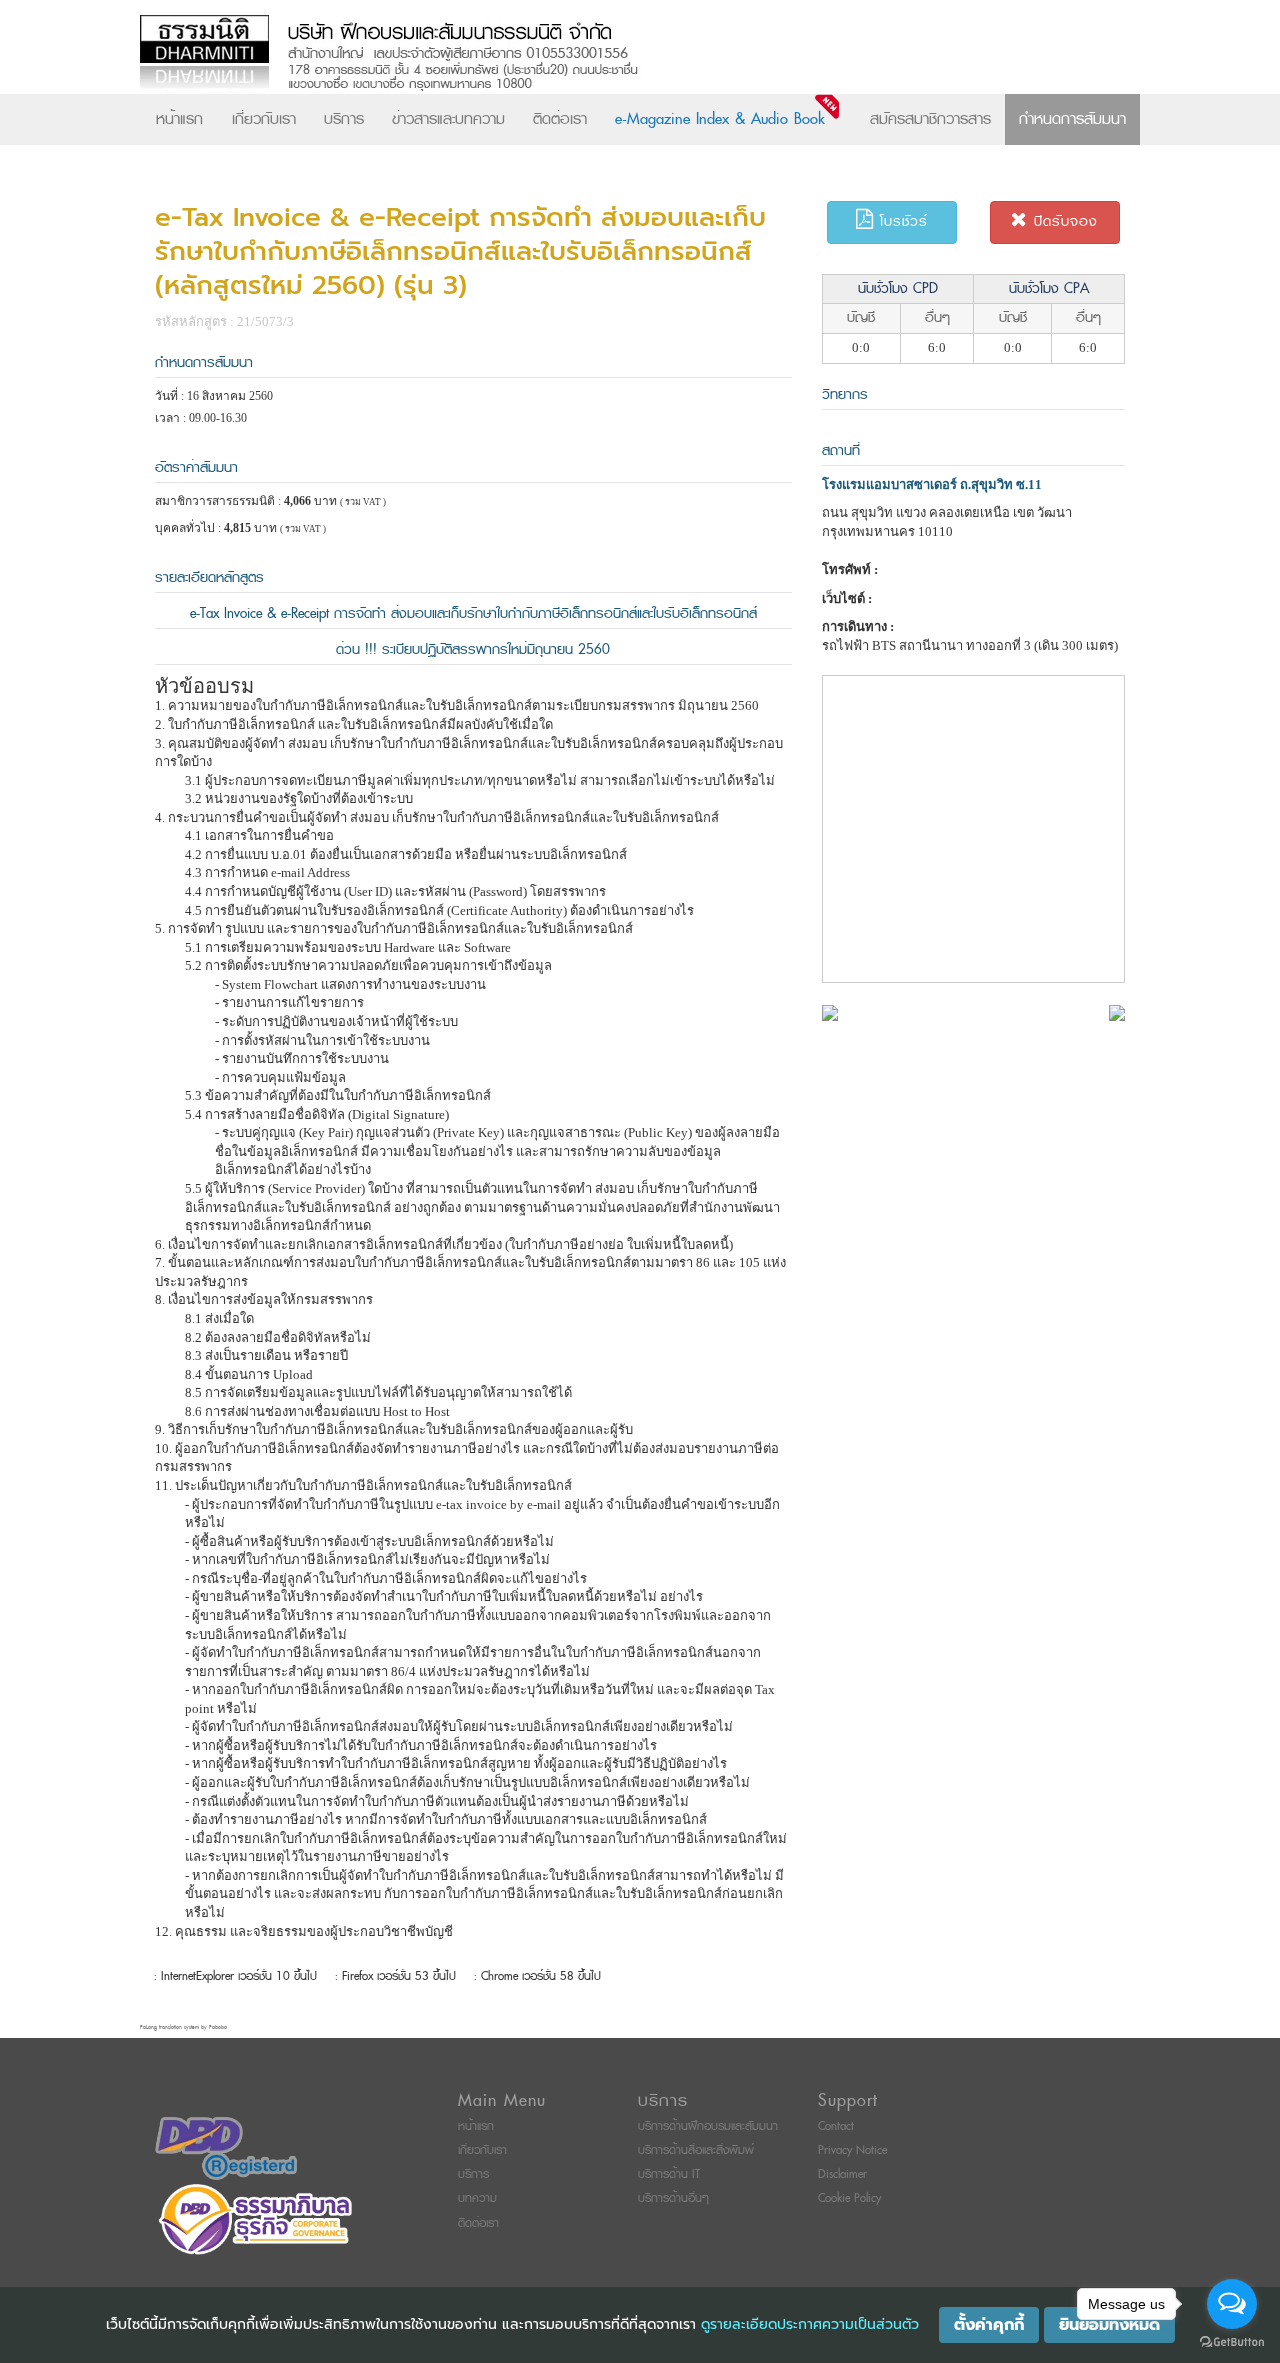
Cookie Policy (849, 2198)
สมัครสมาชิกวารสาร (930, 119)
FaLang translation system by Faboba (183, 2027)
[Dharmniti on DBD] (226, 2147)
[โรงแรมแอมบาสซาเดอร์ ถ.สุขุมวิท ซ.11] (830, 1011)
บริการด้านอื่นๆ (673, 2198)
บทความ (477, 2198)
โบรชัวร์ (901, 221)
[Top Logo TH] (598, 54)
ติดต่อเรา (560, 119)
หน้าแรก (179, 119)
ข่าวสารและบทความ (448, 119)
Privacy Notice (852, 2150)
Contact (836, 2126)
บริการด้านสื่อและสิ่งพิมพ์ (696, 2150)
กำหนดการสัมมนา (1072, 119)
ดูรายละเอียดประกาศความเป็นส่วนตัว (810, 2324)
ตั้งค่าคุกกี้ (989, 2325)
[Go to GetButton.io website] (1232, 2342)
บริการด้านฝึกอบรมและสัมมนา (708, 2126)
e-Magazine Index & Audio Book (720, 119)
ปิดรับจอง (1063, 221)
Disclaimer (842, 2174)
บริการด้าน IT (669, 2174)
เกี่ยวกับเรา (264, 119)
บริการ (344, 119)
